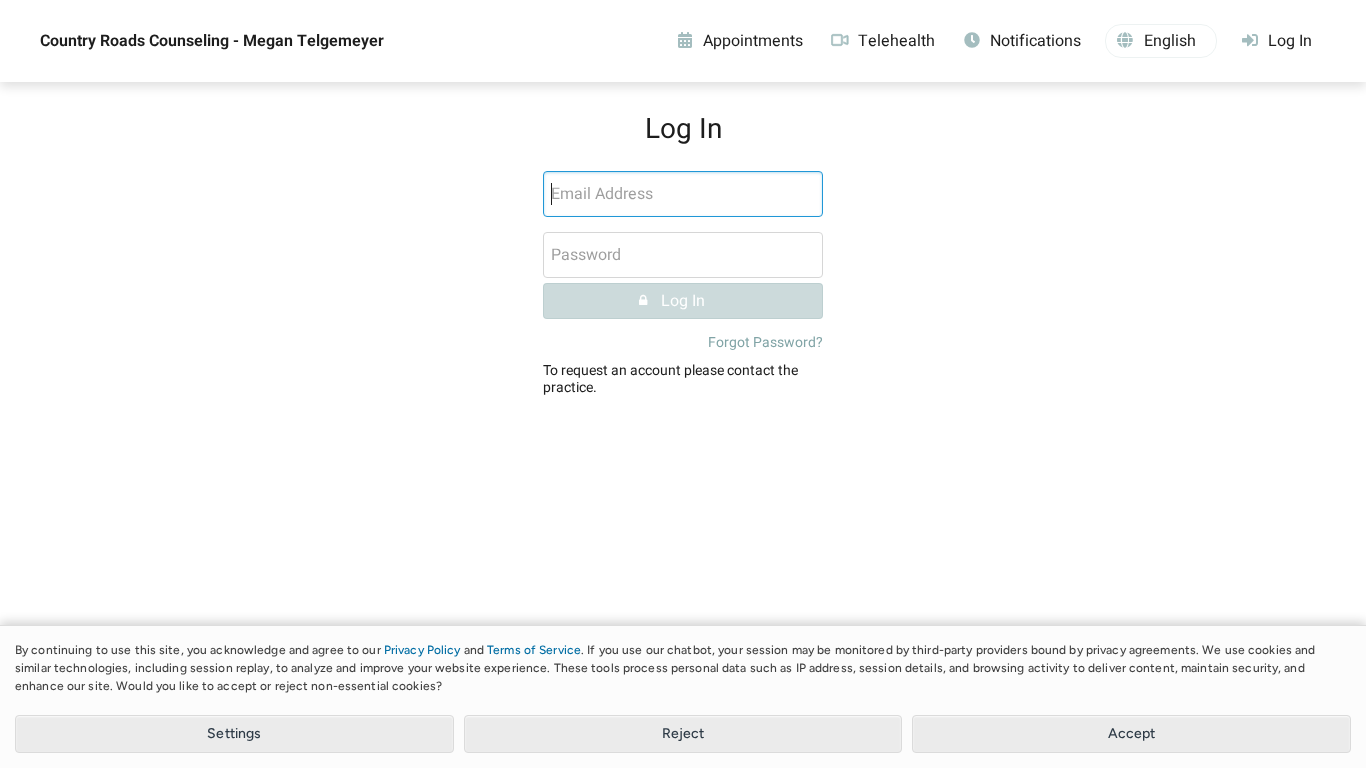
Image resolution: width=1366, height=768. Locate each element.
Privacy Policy (422, 650)
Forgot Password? (765, 342)
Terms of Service (534, 650)
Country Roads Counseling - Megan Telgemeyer (212, 41)
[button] (1161, 41)
